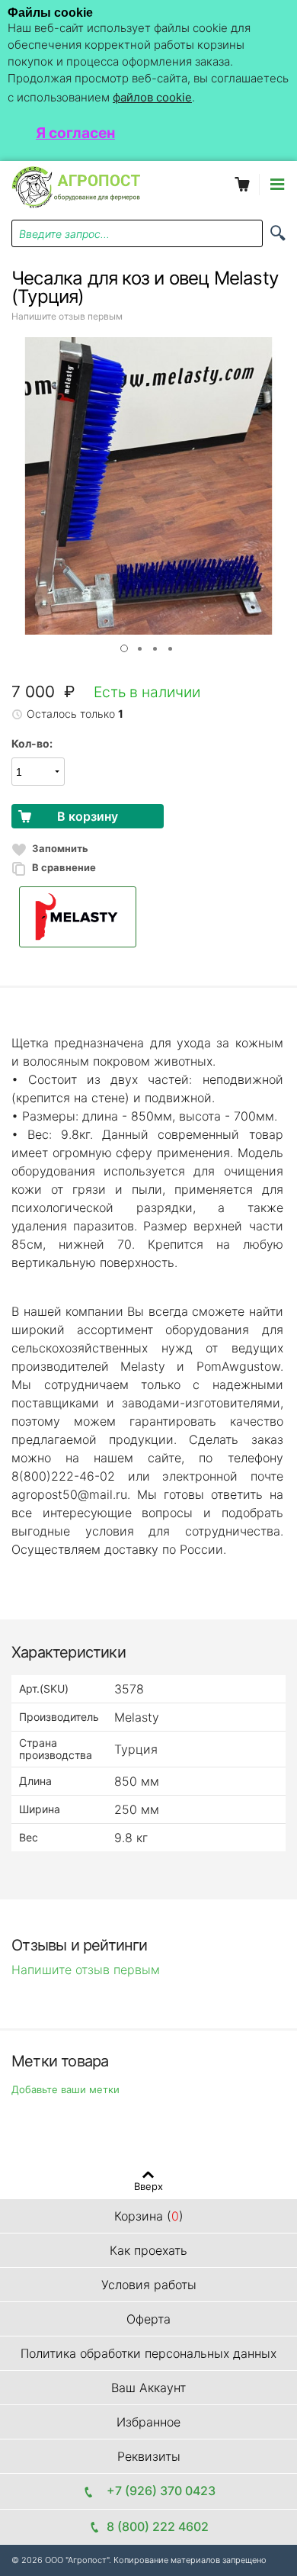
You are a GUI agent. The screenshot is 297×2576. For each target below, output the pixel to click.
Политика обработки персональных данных (148, 2353)
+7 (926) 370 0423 (158, 2491)
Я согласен (75, 133)
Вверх (148, 2186)
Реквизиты (149, 2456)
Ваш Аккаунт (148, 2388)
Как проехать (148, 2250)
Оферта (148, 2319)
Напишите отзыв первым (67, 316)
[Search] (278, 233)
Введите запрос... (64, 234)
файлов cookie (152, 97)
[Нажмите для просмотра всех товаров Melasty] (148, 917)
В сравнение (64, 867)
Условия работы (149, 2285)
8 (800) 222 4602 (158, 2526)
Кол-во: (32, 743)
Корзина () (149, 2216)
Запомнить (60, 848)
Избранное (148, 2422)
